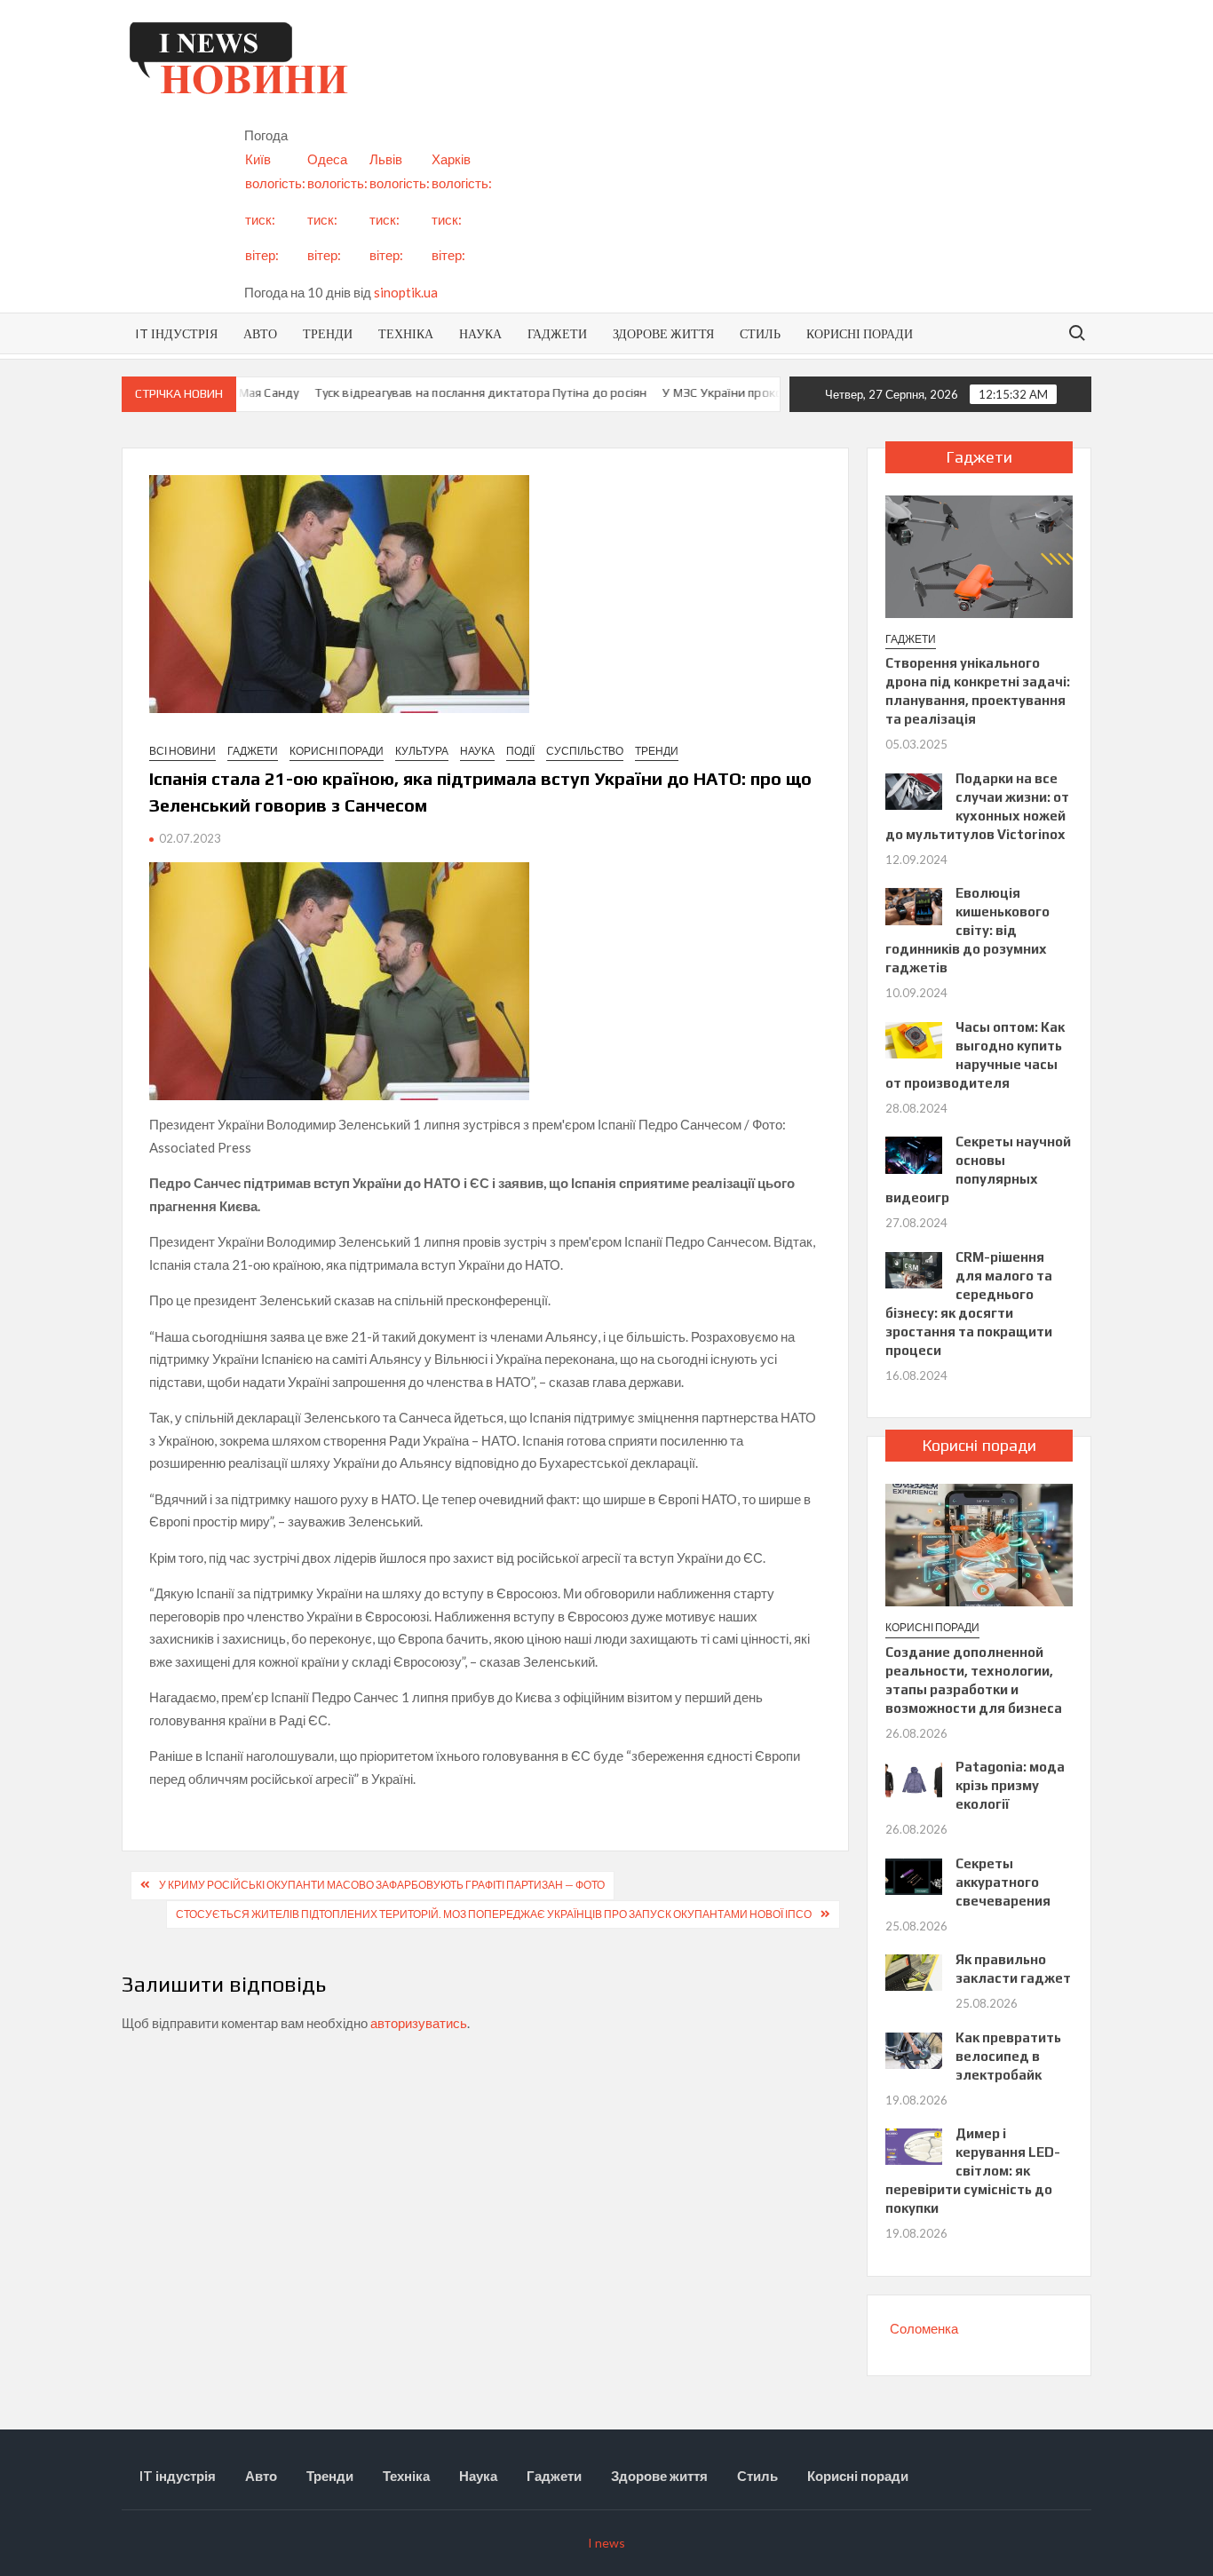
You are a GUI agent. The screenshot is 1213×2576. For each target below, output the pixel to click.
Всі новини (182, 751)
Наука (480, 333)
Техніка (406, 333)
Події (520, 751)
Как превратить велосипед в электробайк (1008, 2056)
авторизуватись (419, 2023)
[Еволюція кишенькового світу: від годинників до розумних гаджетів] (913, 905)
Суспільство (585, 751)
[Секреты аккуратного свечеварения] (913, 1875)
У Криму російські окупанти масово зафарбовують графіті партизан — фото (382, 1885)
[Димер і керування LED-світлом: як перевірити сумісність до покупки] (913, 2145)
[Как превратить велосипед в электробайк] (913, 2049)
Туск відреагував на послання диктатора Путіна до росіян (447, 392)
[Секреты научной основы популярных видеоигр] (913, 1153)
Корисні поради (860, 333)
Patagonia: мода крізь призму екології (1010, 1785)
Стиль (760, 333)
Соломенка (924, 2328)
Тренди (328, 333)
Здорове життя (663, 333)
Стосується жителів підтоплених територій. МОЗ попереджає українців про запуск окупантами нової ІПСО (494, 1914)
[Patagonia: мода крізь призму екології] (913, 1779)
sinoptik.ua (406, 292)
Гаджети (557, 333)
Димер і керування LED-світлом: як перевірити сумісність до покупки (972, 2171)
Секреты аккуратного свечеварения (1003, 1882)
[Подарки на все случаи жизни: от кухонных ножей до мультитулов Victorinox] (913, 789)
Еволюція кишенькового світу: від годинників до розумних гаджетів (967, 930)
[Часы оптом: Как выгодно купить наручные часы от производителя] (913, 1038)
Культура (422, 751)
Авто (260, 333)
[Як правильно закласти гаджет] (913, 1971)
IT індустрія (176, 333)
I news (606, 2543)
